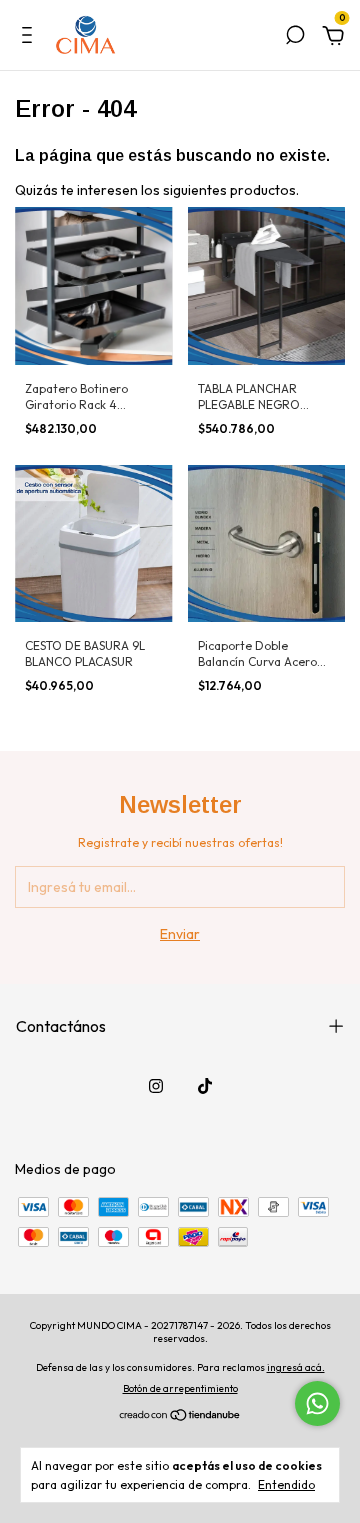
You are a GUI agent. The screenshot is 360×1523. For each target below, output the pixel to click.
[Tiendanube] (180, 1417)
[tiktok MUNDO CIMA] (205, 1086)
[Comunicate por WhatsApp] (317, 1403)
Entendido (286, 1484)
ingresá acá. (296, 1367)
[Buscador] (295, 38)
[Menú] (30, 38)
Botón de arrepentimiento (180, 1388)
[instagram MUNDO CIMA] (156, 1086)
